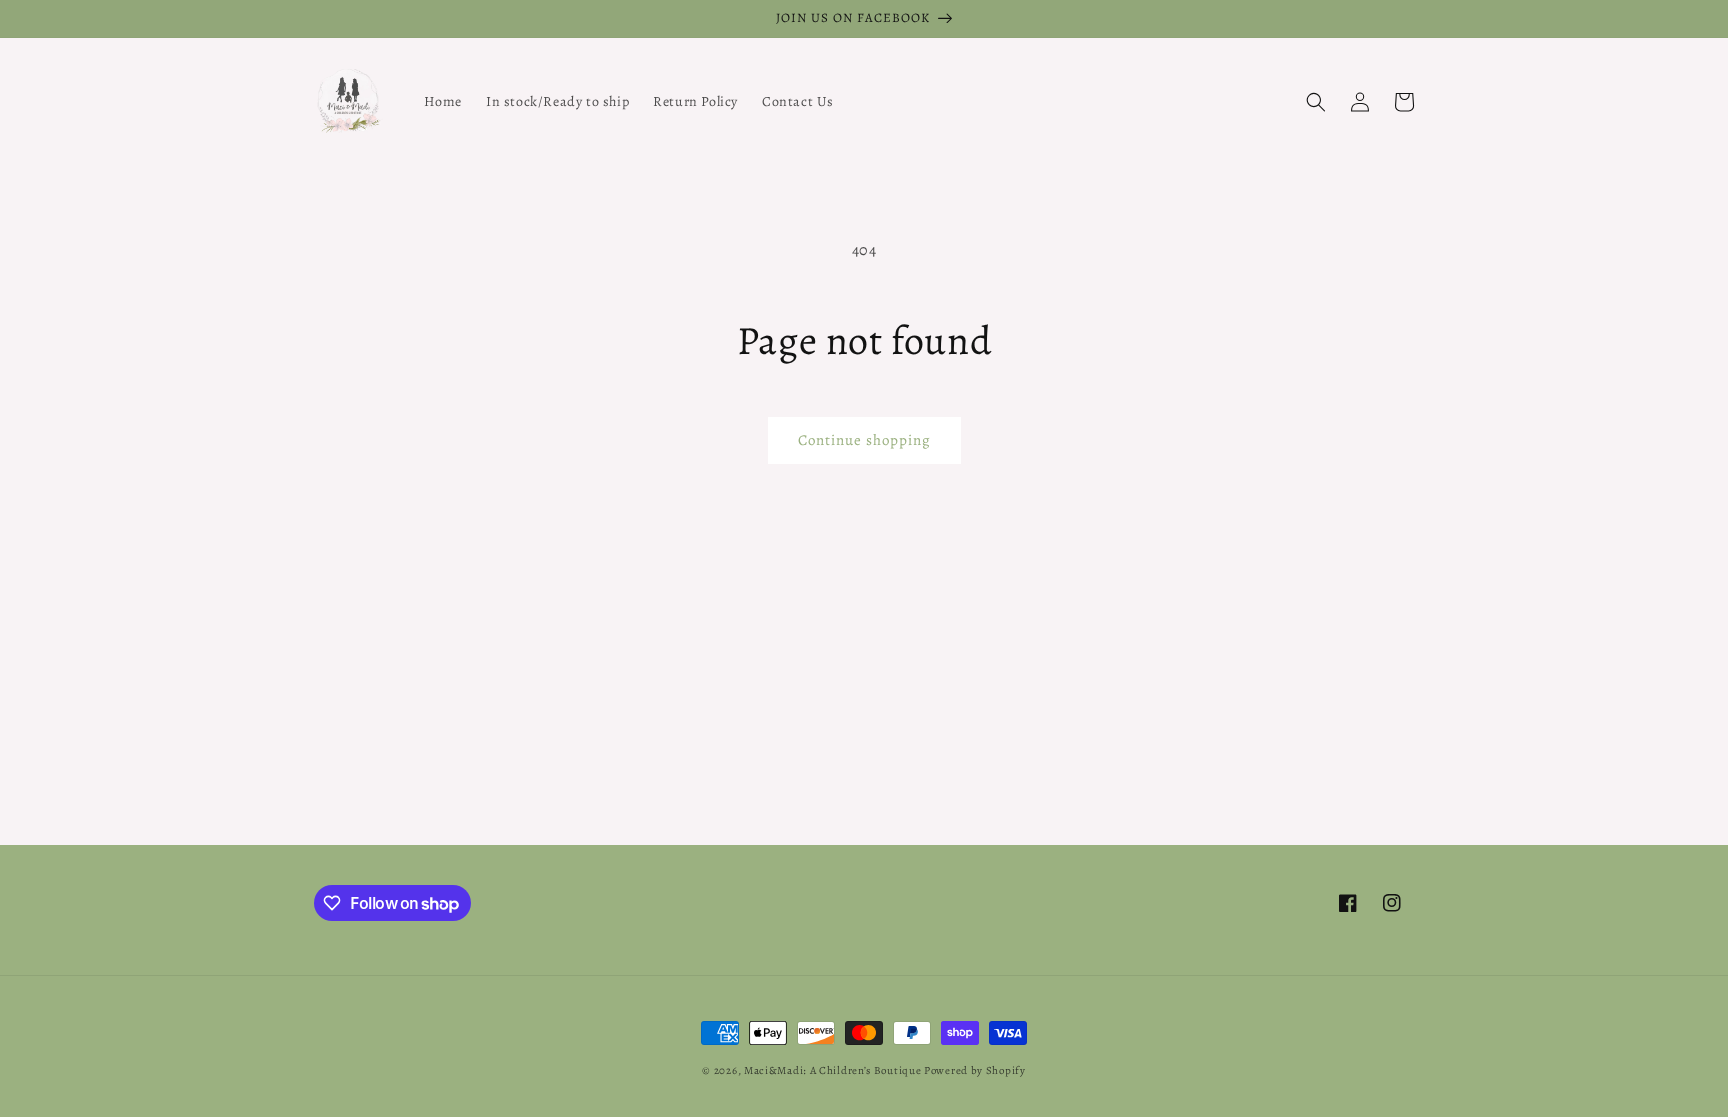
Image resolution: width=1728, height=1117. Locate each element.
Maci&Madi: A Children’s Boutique (834, 1070)
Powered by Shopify (975, 1070)
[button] (1316, 102)
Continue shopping (864, 440)
